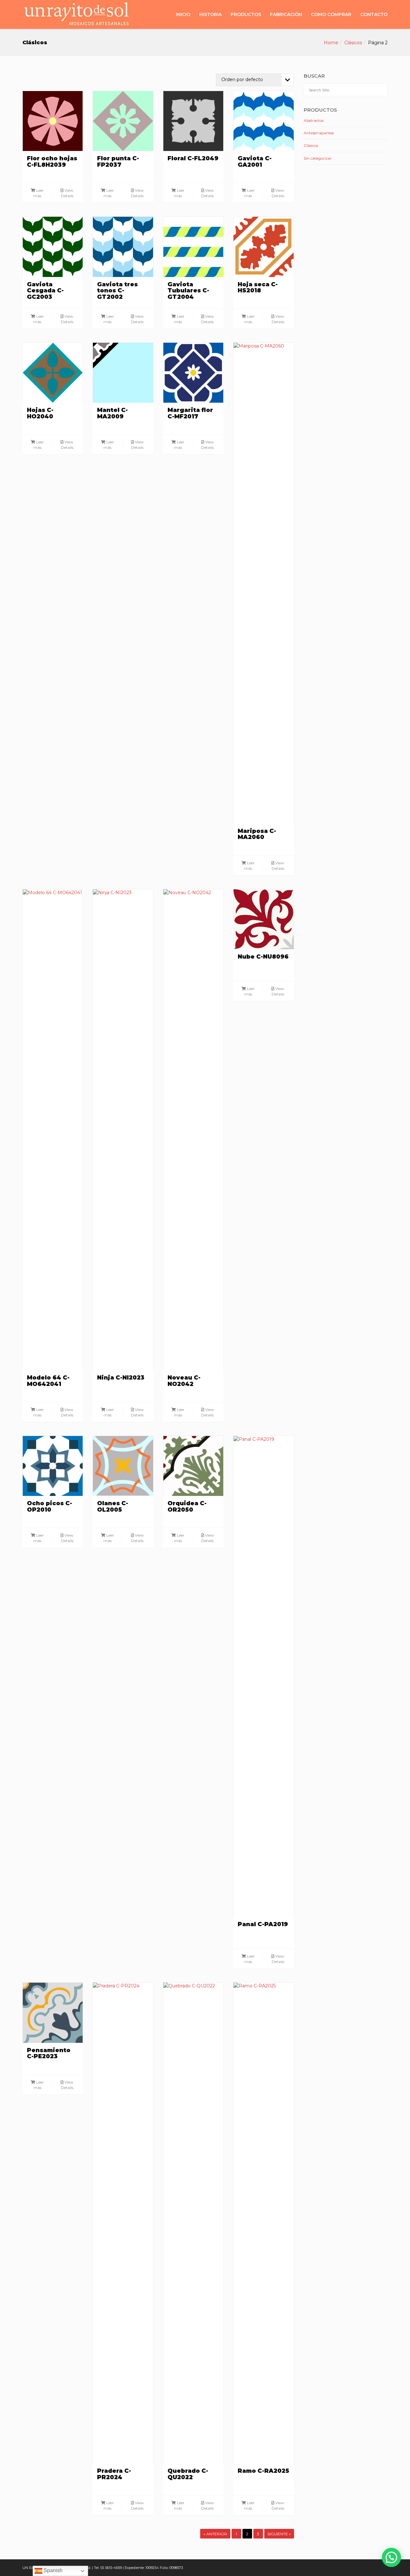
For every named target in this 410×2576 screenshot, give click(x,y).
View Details (67, 193)
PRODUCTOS (246, 14)
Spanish (52, 2570)
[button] (391, 2557)
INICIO (183, 14)
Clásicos (353, 43)
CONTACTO (374, 14)
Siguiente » (279, 2534)
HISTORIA (210, 14)
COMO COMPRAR (331, 14)
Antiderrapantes (319, 133)
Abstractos (314, 120)
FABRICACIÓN (286, 14)
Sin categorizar (318, 158)
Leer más (39, 193)
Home (331, 43)
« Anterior (215, 2534)
